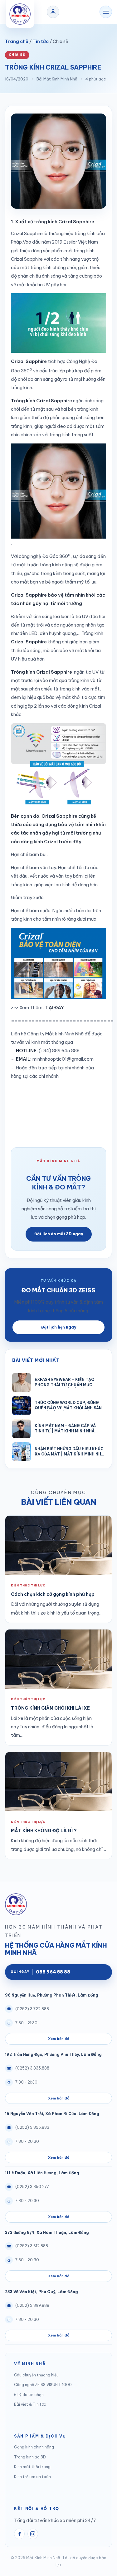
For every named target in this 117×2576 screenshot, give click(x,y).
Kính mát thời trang (32, 2467)
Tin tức (41, 41)
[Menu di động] (106, 12)
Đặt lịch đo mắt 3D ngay (59, 1234)
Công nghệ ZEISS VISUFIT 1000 (43, 2385)
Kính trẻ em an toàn (32, 2477)
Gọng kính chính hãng (34, 2447)
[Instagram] (33, 2534)
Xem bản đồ (59, 2039)
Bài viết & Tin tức (30, 2404)
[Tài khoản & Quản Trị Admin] (53, 12)
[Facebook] (19, 2534)
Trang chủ (17, 41)
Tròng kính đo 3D (30, 2457)
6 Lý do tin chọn (29, 2395)
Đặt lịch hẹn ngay (59, 1327)
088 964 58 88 (40, 1972)
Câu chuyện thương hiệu (36, 2375)
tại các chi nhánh (41, 1076)
